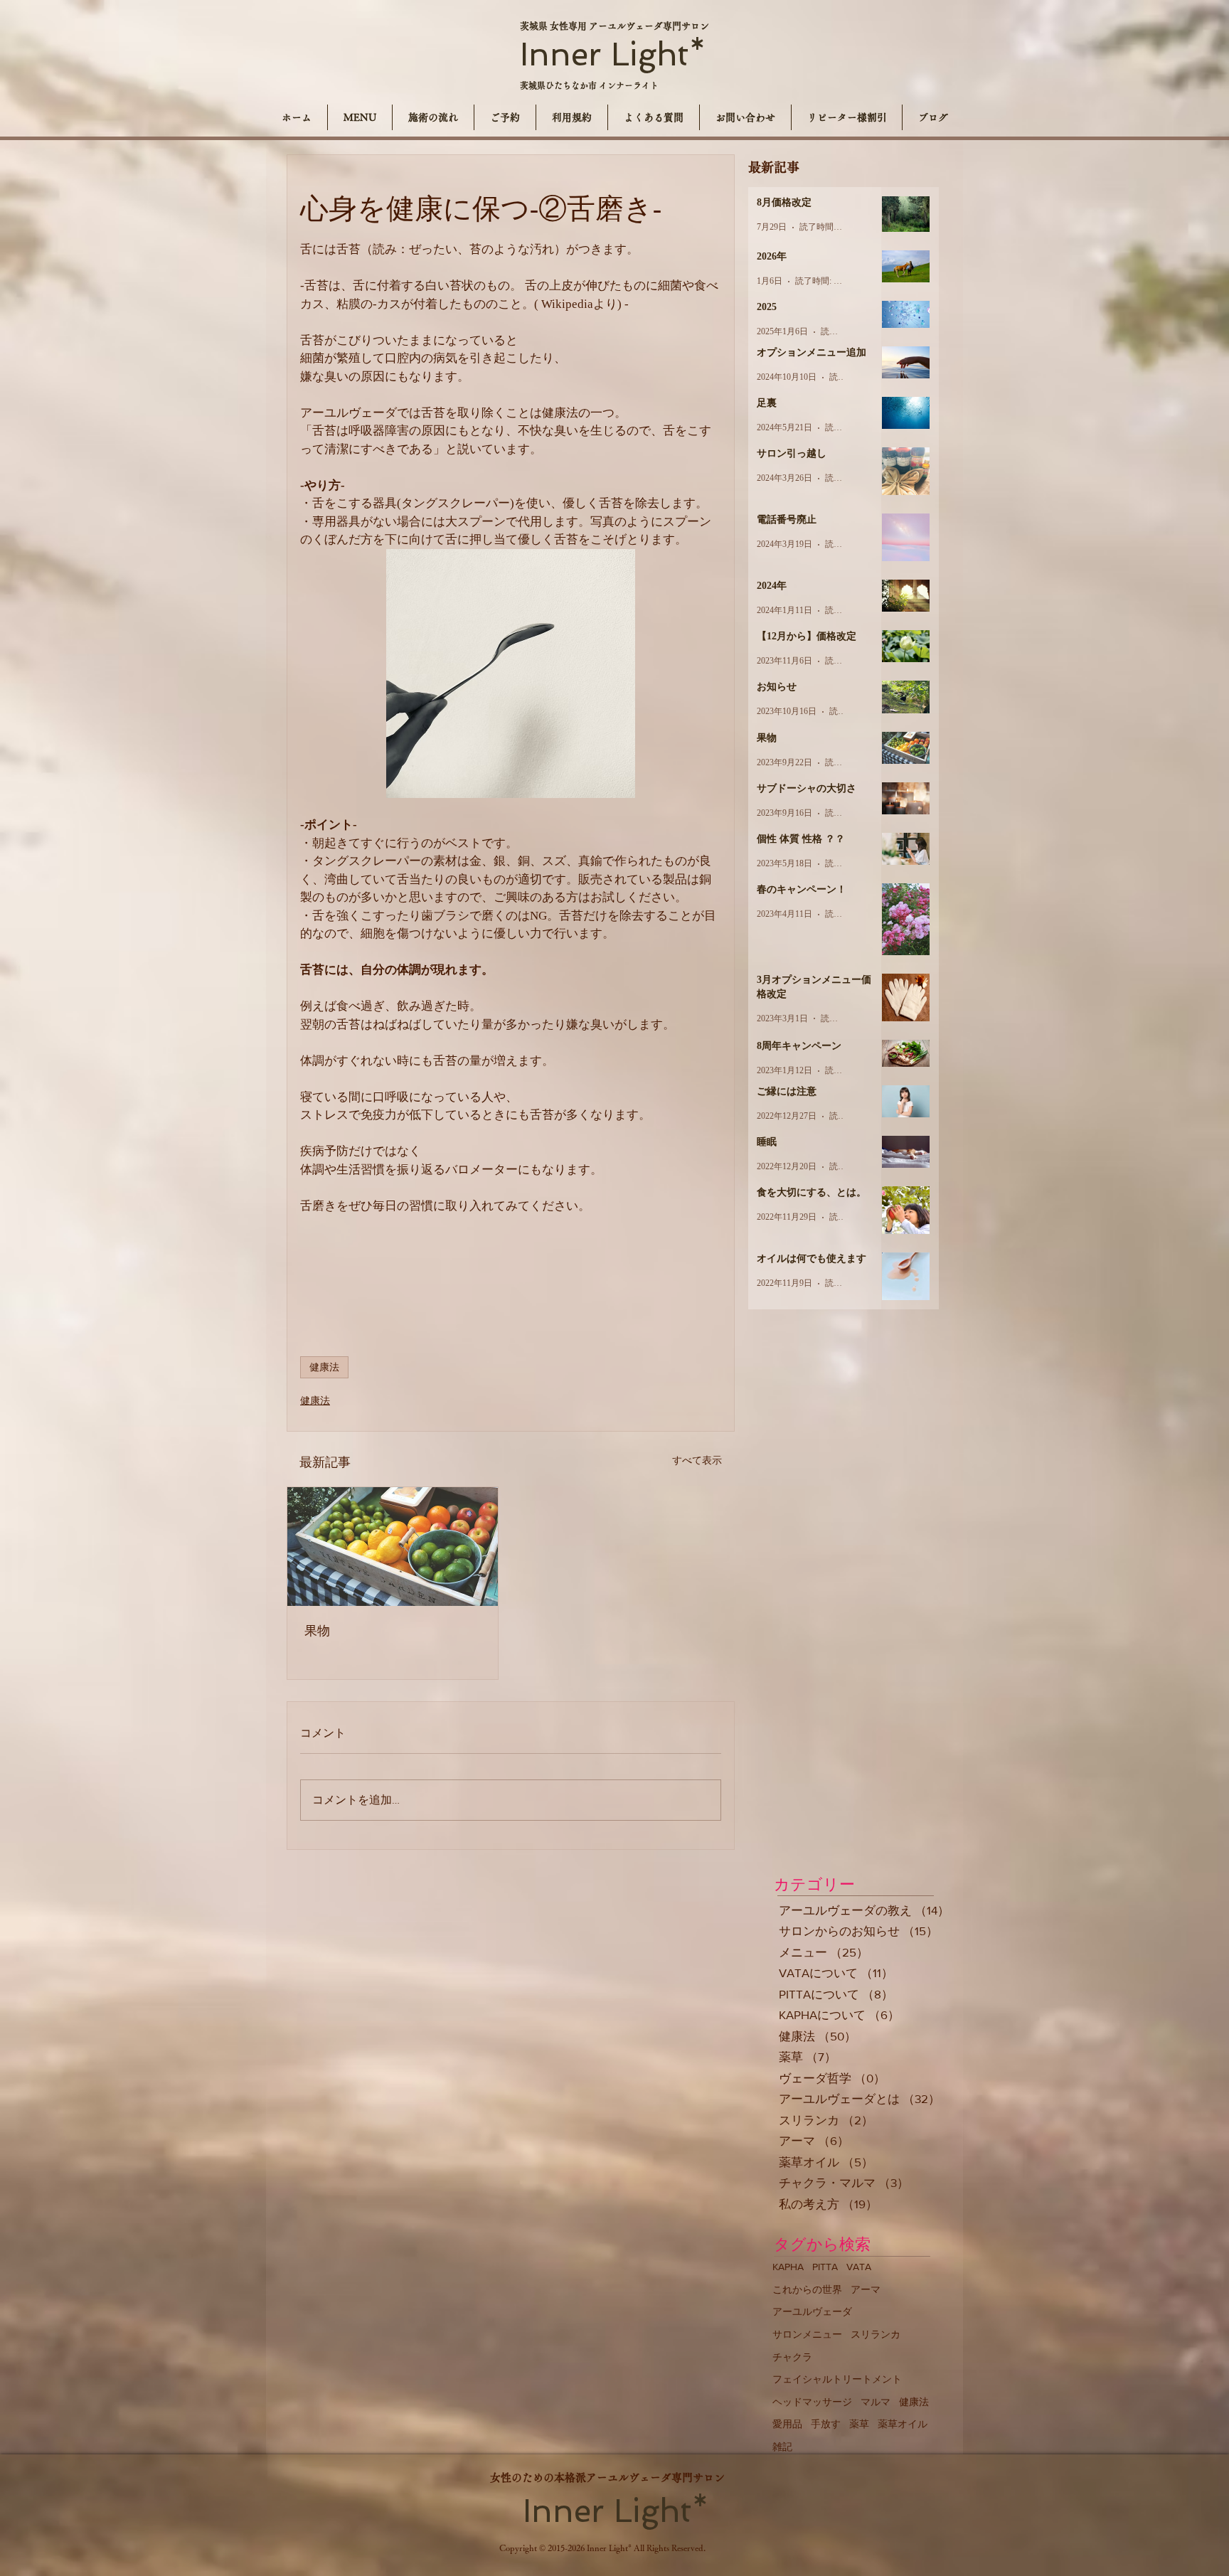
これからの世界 (807, 2289)
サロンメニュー (807, 2334)
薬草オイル (903, 2424)
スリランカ (876, 2334)
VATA (859, 2267)
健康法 (324, 1367)
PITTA (825, 2267)
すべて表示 (697, 1460)
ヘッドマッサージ (812, 2402)
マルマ (876, 2402)
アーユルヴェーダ (812, 2311)
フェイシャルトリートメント (837, 2379)
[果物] (393, 1547)
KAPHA (788, 2267)
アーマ (866, 2289)
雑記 (782, 2447)
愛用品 (787, 2424)
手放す (826, 2424)
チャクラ (792, 2357)
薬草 (859, 2424)
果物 (317, 1631)
